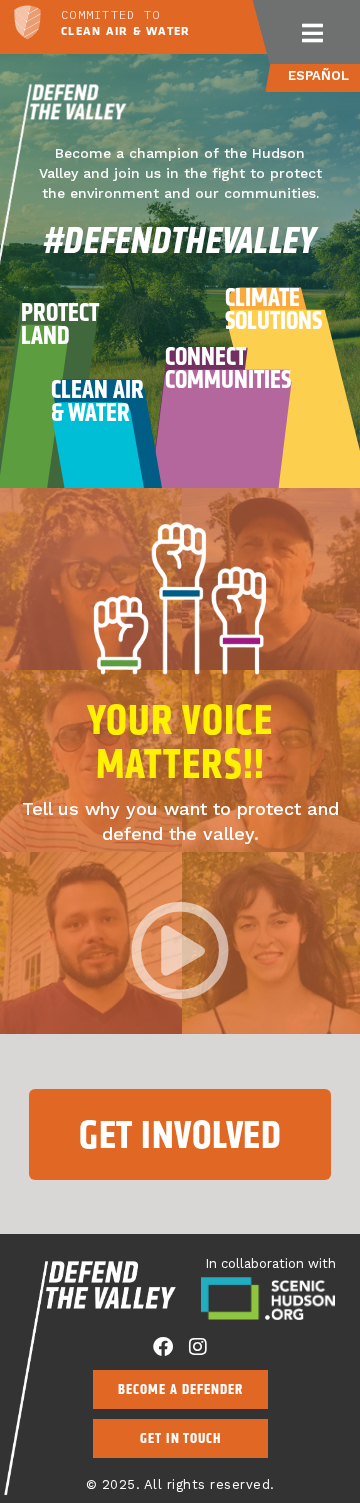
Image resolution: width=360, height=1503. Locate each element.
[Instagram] (198, 1347)
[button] (312, 32)
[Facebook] (163, 1347)
